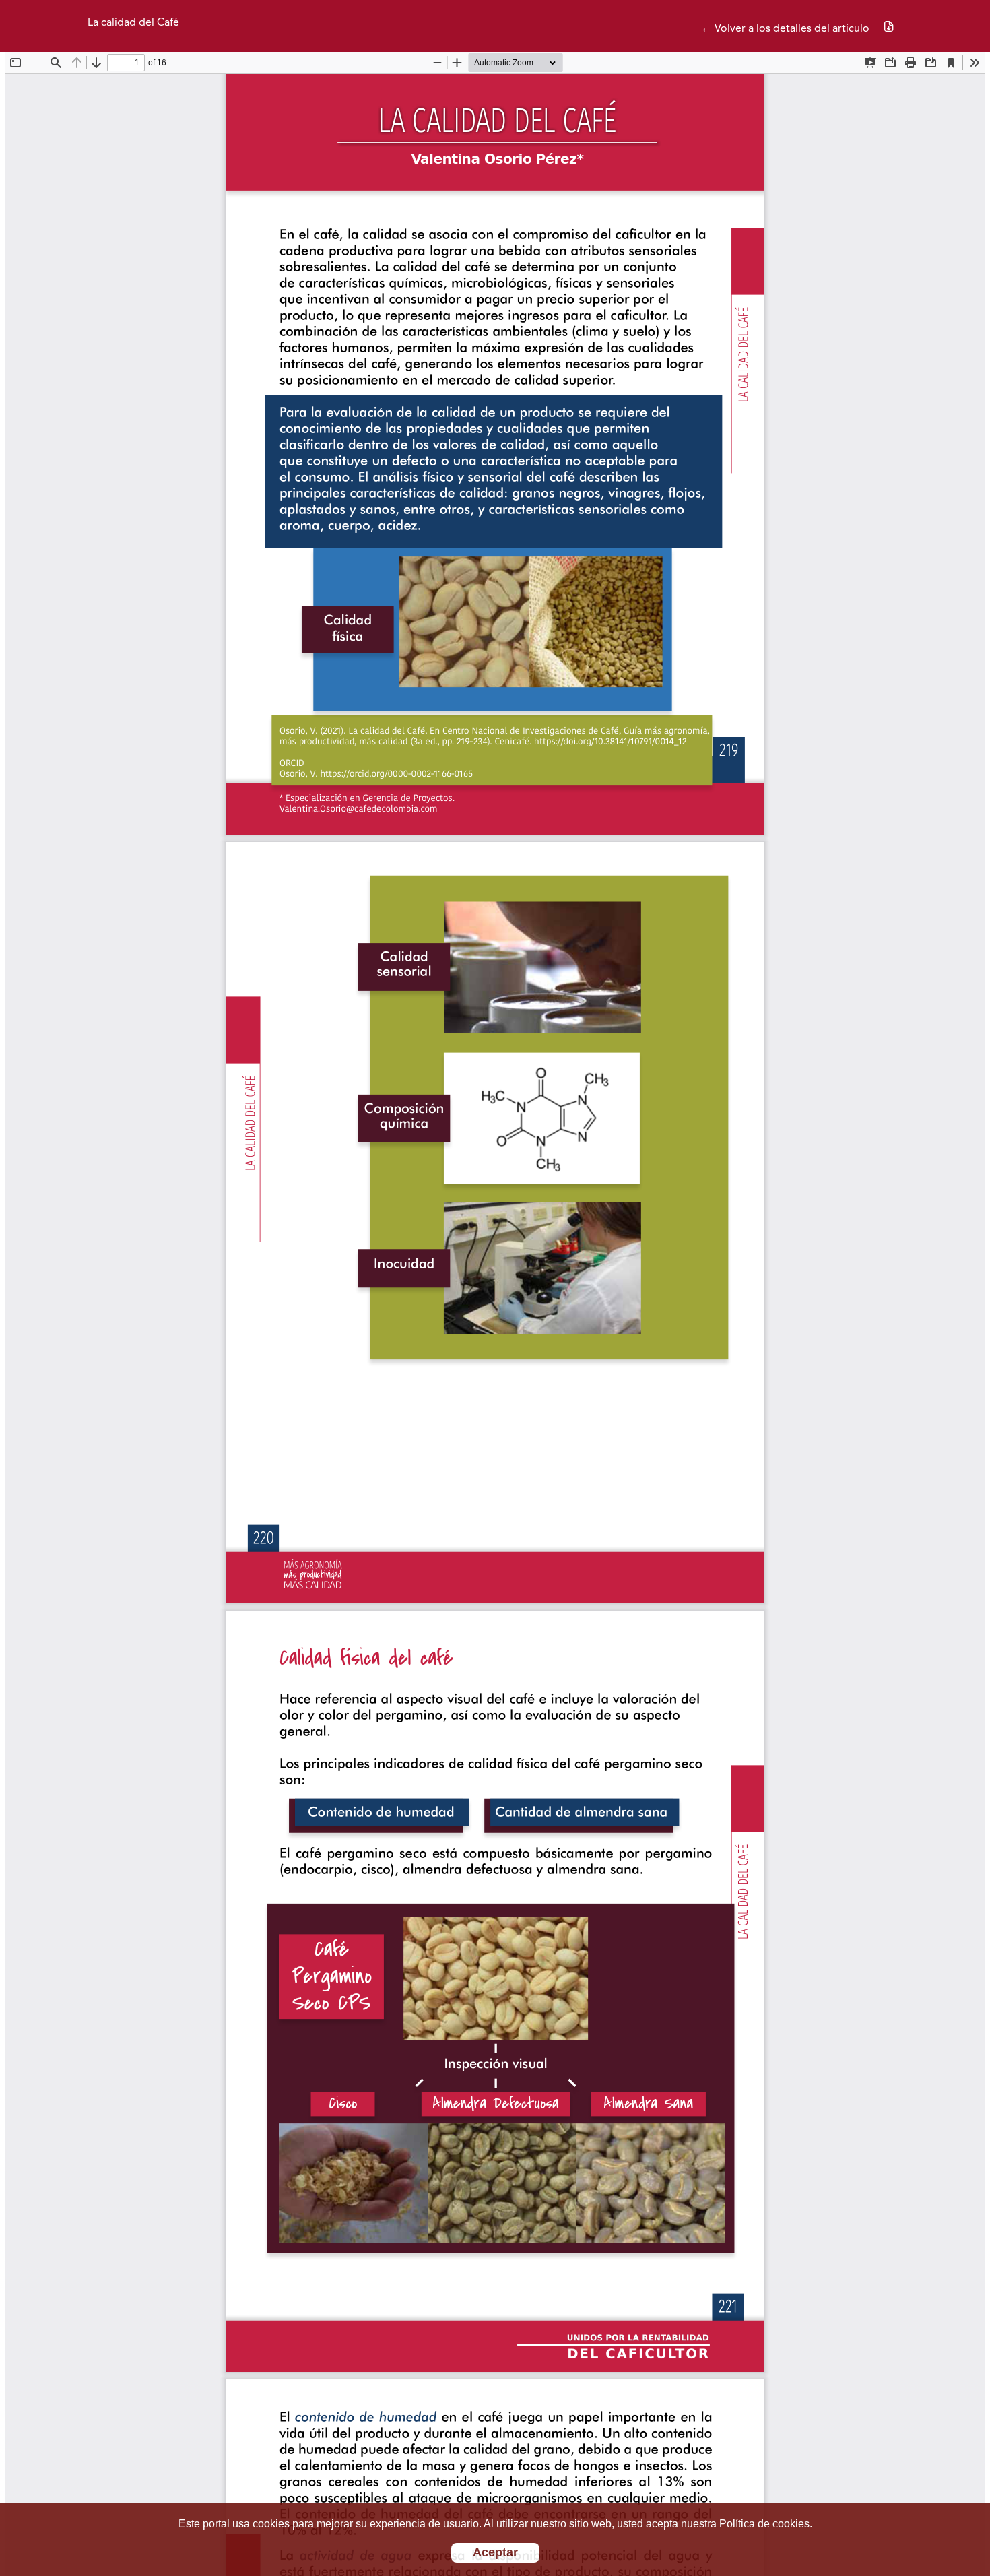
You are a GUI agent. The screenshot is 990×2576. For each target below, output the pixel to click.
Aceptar (495, 2552)
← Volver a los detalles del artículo (785, 29)
